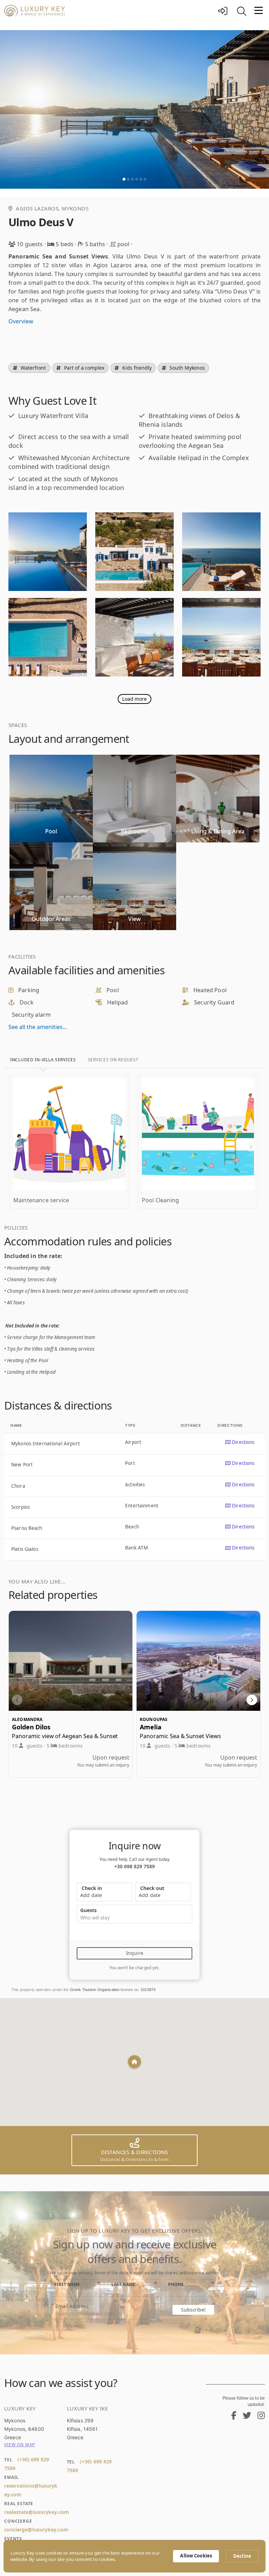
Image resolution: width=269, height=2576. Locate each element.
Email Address (72, 2306)
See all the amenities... (38, 1027)
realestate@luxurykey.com (37, 2512)
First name (67, 2284)
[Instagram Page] (258, 2417)
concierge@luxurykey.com (36, 2530)
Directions (242, 1442)
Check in (91, 1888)
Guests (88, 1910)
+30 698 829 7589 (134, 1866)
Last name (123, 2284)
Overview (21, 321)
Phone (176, 2284)
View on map (20, 2445)
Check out (151, 1888)
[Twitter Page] (244, 2417)
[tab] (43, 1060)
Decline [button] (242, 2556)
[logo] (109, 11)
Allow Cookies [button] (196, 2556)
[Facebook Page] (231, 2417)
